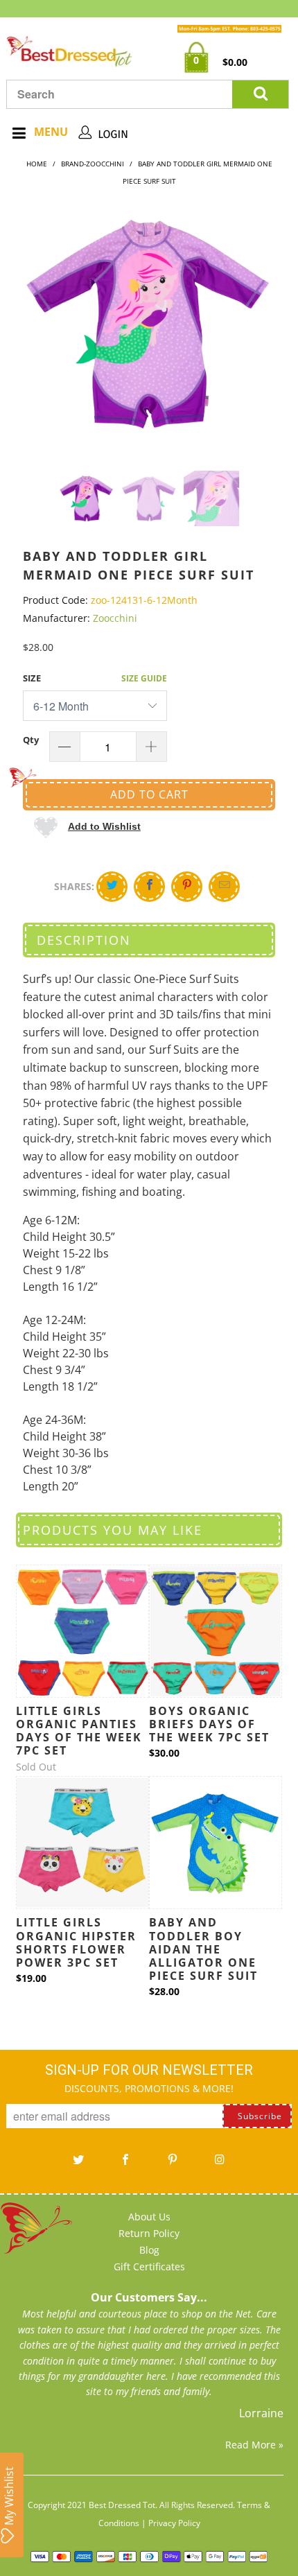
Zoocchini (115, 618)
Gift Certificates (149, 2266)
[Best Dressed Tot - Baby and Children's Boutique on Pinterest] (173, 2164)
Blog (149, 2250)
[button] (87, 826)
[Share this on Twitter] (112, 887)
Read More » (254, 2445)
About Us (149, 2217)
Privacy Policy (174, 2523)
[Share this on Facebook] (149, 887)
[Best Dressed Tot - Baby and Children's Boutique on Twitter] (78, 2164)
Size (32, 678)
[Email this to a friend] (224, 887)
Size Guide (144, 678)
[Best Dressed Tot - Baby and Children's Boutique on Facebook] (125, 2164)
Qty (31, 740)
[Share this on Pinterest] (187, 887)
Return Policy (149, 2233)
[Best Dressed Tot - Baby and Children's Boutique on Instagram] (220, 2164)
